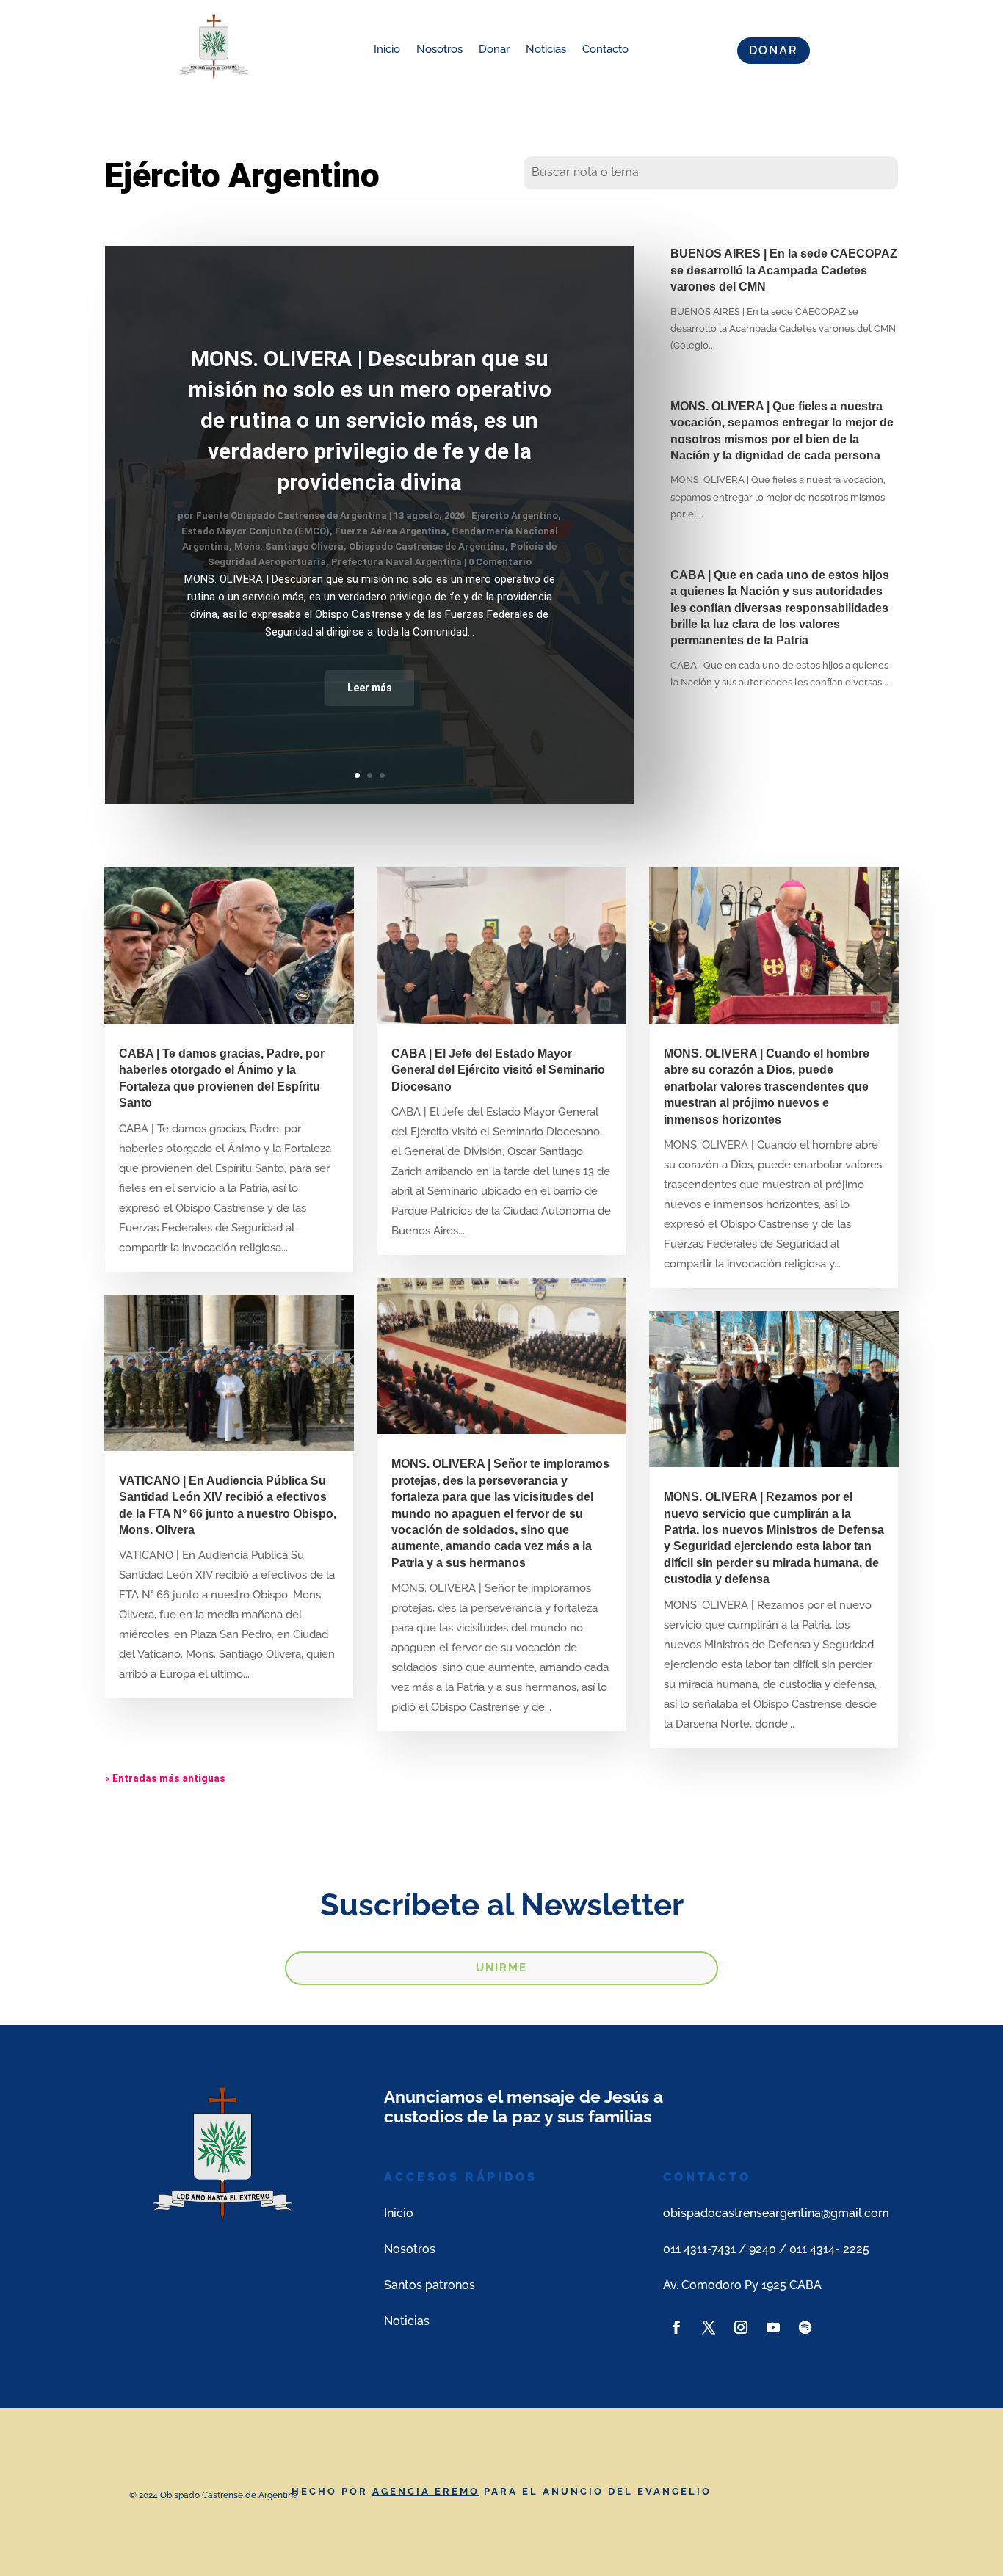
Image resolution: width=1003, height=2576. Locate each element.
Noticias (546, 49)
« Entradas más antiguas (165, 1778)
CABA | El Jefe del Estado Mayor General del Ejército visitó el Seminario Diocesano (498, 1070)
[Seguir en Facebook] (676, 2327)
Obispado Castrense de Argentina (427, 546)
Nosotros (439, 49)
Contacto (605, 49)
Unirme (501, 1968)
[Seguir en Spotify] (805, 2327)
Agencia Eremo (426, 2491)
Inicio (387, 49)
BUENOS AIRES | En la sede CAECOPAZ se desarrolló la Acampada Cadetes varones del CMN (784, 270)
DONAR (774, 50)
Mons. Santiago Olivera (289, 546)
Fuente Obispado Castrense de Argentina (292, 516)
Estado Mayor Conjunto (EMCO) (256, 531)
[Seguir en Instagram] (741, 2327)
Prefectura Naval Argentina (397, 562)
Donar (494, 49)
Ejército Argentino (515, 516)
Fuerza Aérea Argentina (391, 531)
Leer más (370, 688)
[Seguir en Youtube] (773, 2327)
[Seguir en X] (709, 2327)
